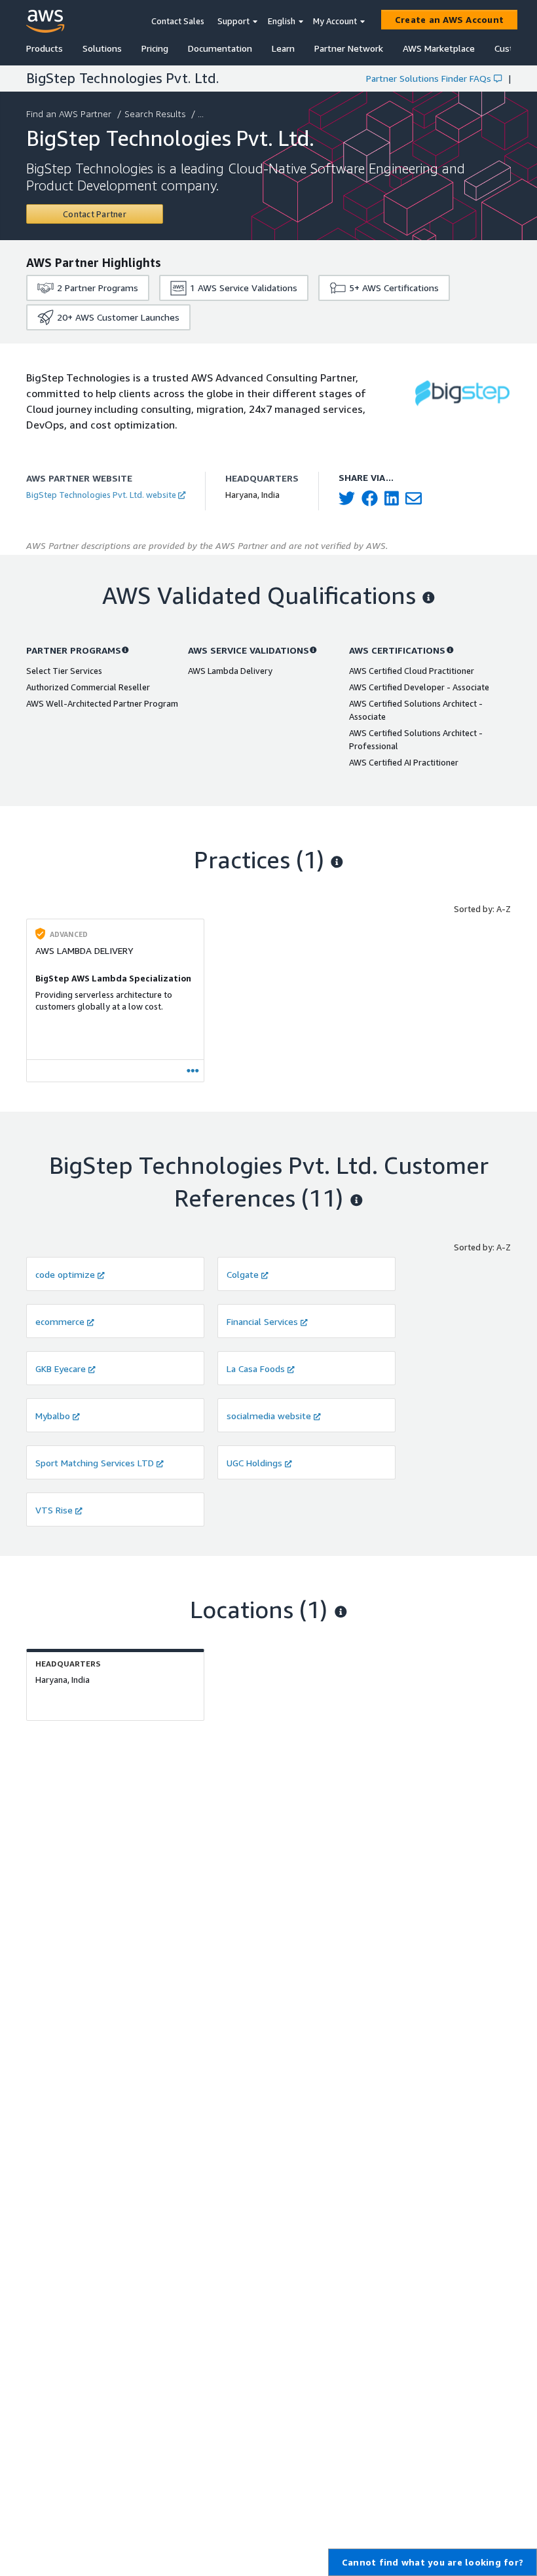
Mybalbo (53, 1416)
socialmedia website (269, 1416)
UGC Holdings (254, 1463)
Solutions (102, 48)
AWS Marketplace (439, 48)
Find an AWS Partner (69, 114)
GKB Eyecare (61, 1368)
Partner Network (349, 48)
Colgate (243, 1274)
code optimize (65, 1274)
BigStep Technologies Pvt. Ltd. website (101, 495)
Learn (283, 48)
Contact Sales (178, 21)
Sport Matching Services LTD (95, 1463)
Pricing (155, 48)
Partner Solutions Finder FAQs (429, 78)
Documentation (220, 48)
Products (45, 48)
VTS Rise (54, 1510)
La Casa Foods (256, 1368)
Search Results (155, 114)
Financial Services (262, 1321)
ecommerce (60, 1321)
